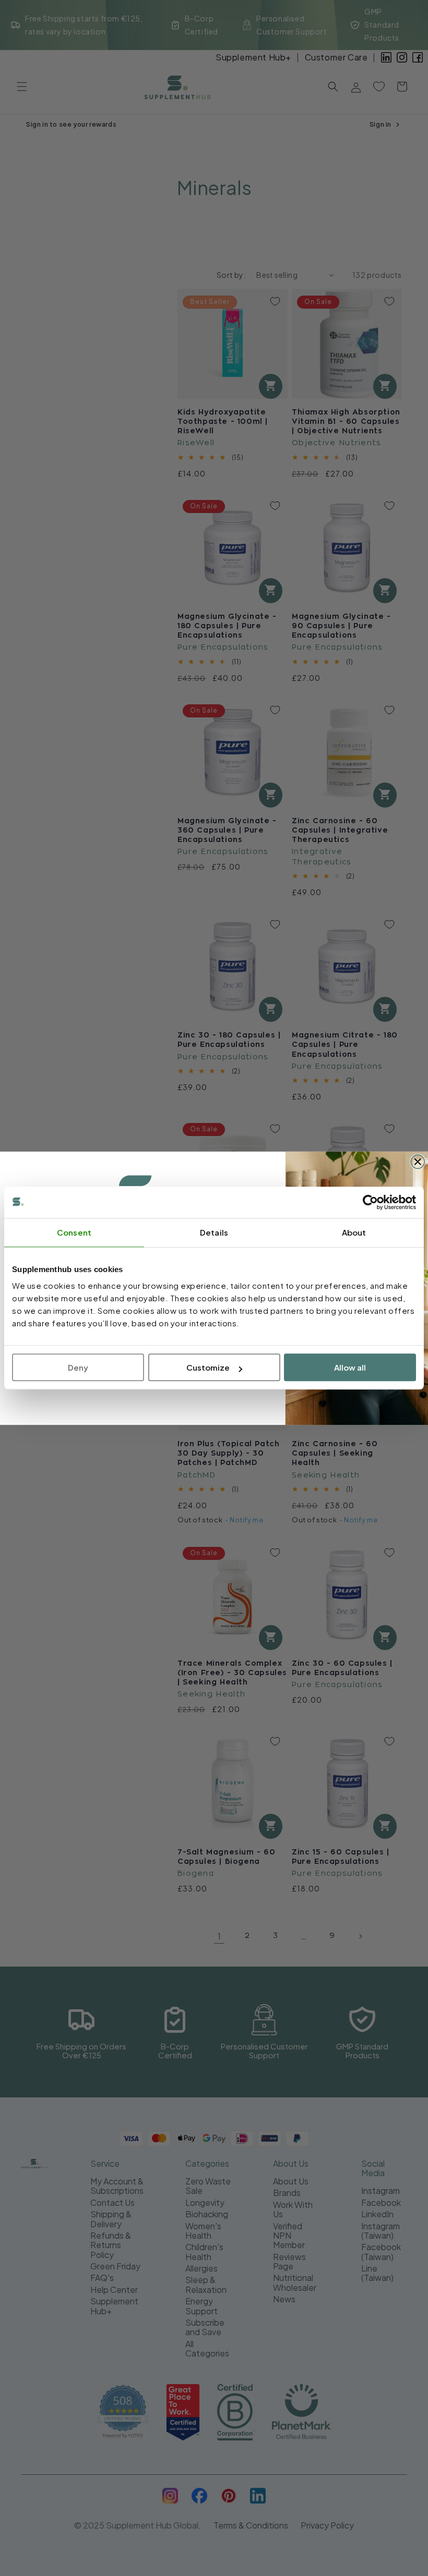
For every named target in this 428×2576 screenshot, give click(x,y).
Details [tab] (214, 1232)
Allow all (350, 1367)
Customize (208, 1367)
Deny (78, 1367)
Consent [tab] (74, 1232)
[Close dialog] (418, 1162)
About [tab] (354, 1232)
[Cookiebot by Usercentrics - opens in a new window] (370, 1202)
